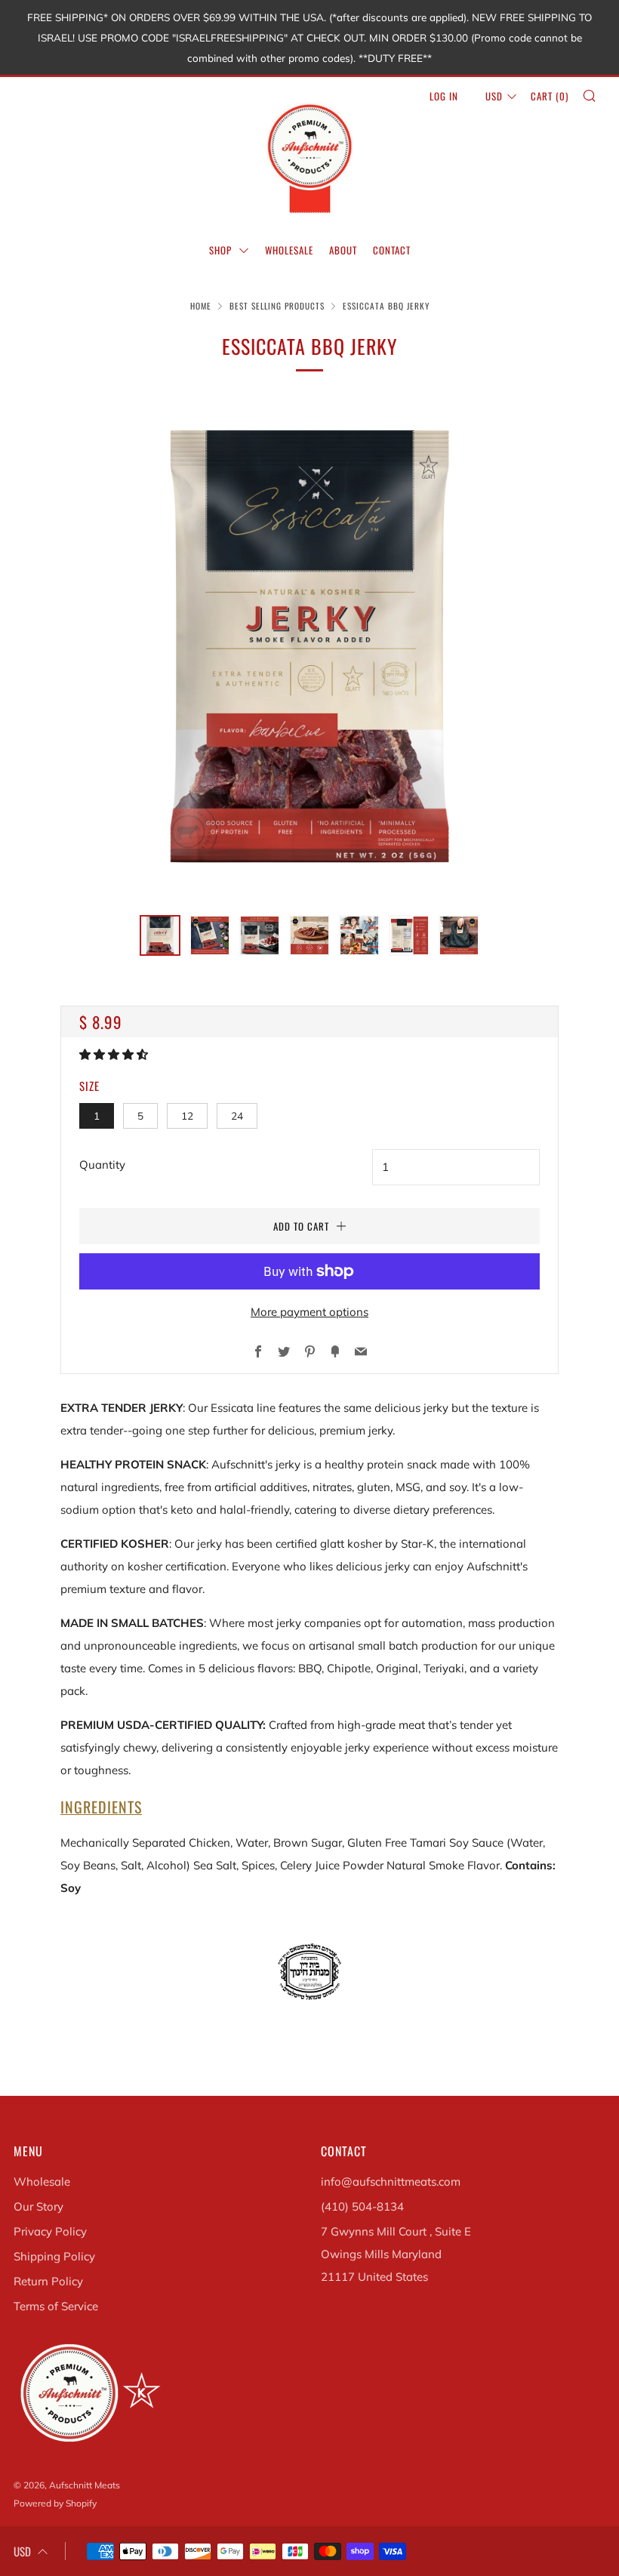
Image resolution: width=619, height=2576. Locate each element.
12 (187, 1115)
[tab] (160, 935)
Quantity (102, 1165)
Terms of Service (56, 2306)
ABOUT (343, 250)
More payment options (309, 1312)
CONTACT (392, 250)
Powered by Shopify (55, 2503)
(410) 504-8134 (362, 2206)
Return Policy (48, 2281)
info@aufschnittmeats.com (391, 2182)
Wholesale (42, 2182)
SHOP (222, 250)
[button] (115, 1054)
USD (494, 96)
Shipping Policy (54, 2256)
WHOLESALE (289, 250)
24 (237, 1115)
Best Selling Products (277, 306)
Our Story (38, 2206)
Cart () (550, 96)
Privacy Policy (50, 2231)
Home (201, 306)
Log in (444, 96)
